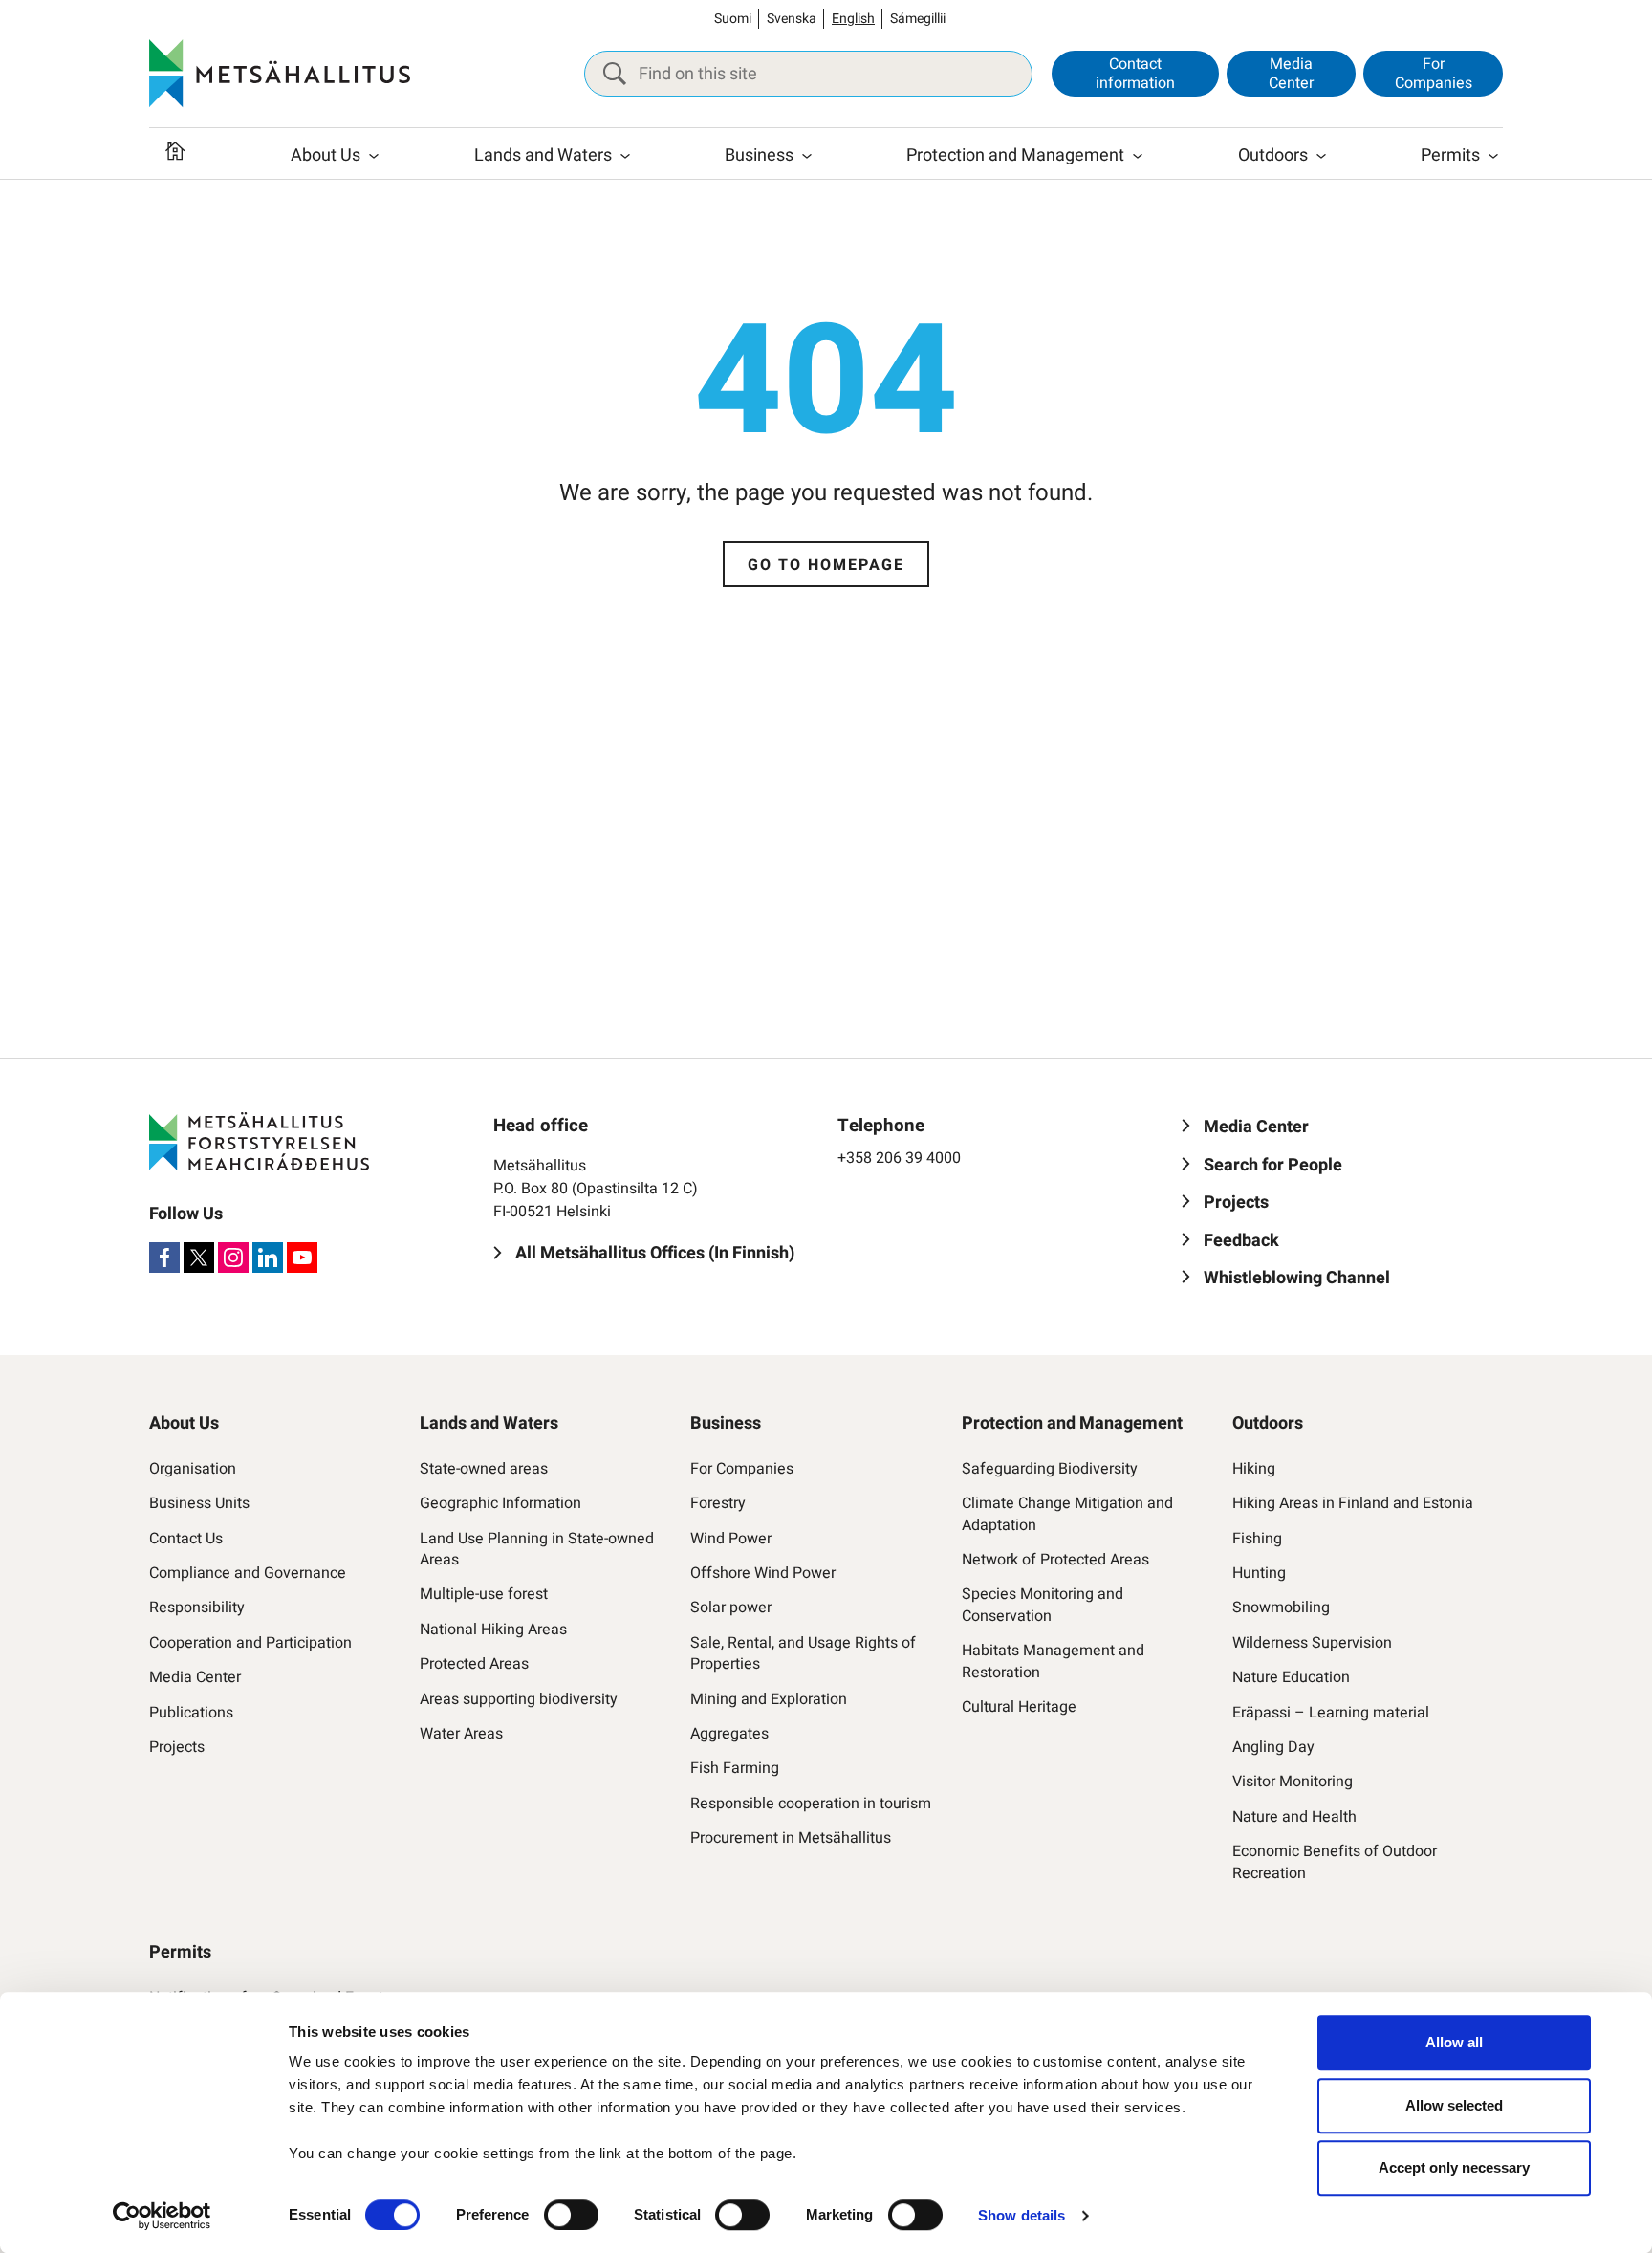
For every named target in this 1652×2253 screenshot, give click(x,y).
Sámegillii (918, 19)
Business (759, 155)
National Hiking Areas (493, 1630)
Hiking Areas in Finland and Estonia (1353, 1503)
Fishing (1257, 1539)
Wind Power (731, 1539)
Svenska (792, 19)
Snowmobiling (1281, 1608)
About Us (326, 155)
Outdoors (1273, 155)
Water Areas (461, 1734)
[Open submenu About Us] (374, 156)
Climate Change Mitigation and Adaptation (1067, 1514)
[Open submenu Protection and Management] (1138, 156)
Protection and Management (1015, 155)
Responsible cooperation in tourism (811, 1804)
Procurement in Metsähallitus (791, 1838)
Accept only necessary (1454, 2167)
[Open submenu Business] (807, 156)
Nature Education (1291, 1677)
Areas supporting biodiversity (519, 1699)
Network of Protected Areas (1055, 1560)
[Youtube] (302, 1258)
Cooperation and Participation (250, 1643)
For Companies (1434, 73)
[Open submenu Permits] (1493, 156)
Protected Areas (474, 1664)
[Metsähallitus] (280, 74)
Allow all (1454, 2042)
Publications (191, 1713)
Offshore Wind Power (763, 1573)
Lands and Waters (543, 155)
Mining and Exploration (769, 1699)
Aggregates (729, 1734)
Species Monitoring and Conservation (1043, 1605)
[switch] (571, 2215)
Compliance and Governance (248, 1573)
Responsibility (197, 1608)
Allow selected (1454, 2105)
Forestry (718, 1503)
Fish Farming (735, 1768)
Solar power (731, 1608)
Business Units (199, 1503)
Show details (1022, 2215)
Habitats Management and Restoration (1053, 1662)
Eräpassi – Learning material (1331, 1713)
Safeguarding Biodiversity (1050, 1469)
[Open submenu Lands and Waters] (625, 156)
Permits (1450, 155)
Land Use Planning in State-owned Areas (537, 1550)
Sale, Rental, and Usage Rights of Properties (803, 1654)
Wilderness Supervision (1312, 1643)
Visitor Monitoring (1293, 1782)
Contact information (1135, 73)
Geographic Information (500, 1503)
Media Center (1291, 73)
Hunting (1259, 1573)
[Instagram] (233, 1258)
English (853, 19)
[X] (199, 1258)
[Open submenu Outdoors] (1321, 156)
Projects (177, 1747)
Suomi (733, 19)
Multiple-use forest (484, 1594)
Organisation (193, 1469)
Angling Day (1273, 1747)
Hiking (1254, 1469)
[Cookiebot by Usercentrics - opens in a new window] (162, 2216)
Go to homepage (826, 565)
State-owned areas (484, 1469)
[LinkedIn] (268, 1258)
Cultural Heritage (1019, 1707)
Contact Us (186, 1539)
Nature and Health (1294, 1817)
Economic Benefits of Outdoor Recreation (1335, 1862)
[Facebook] (164, 1258)
